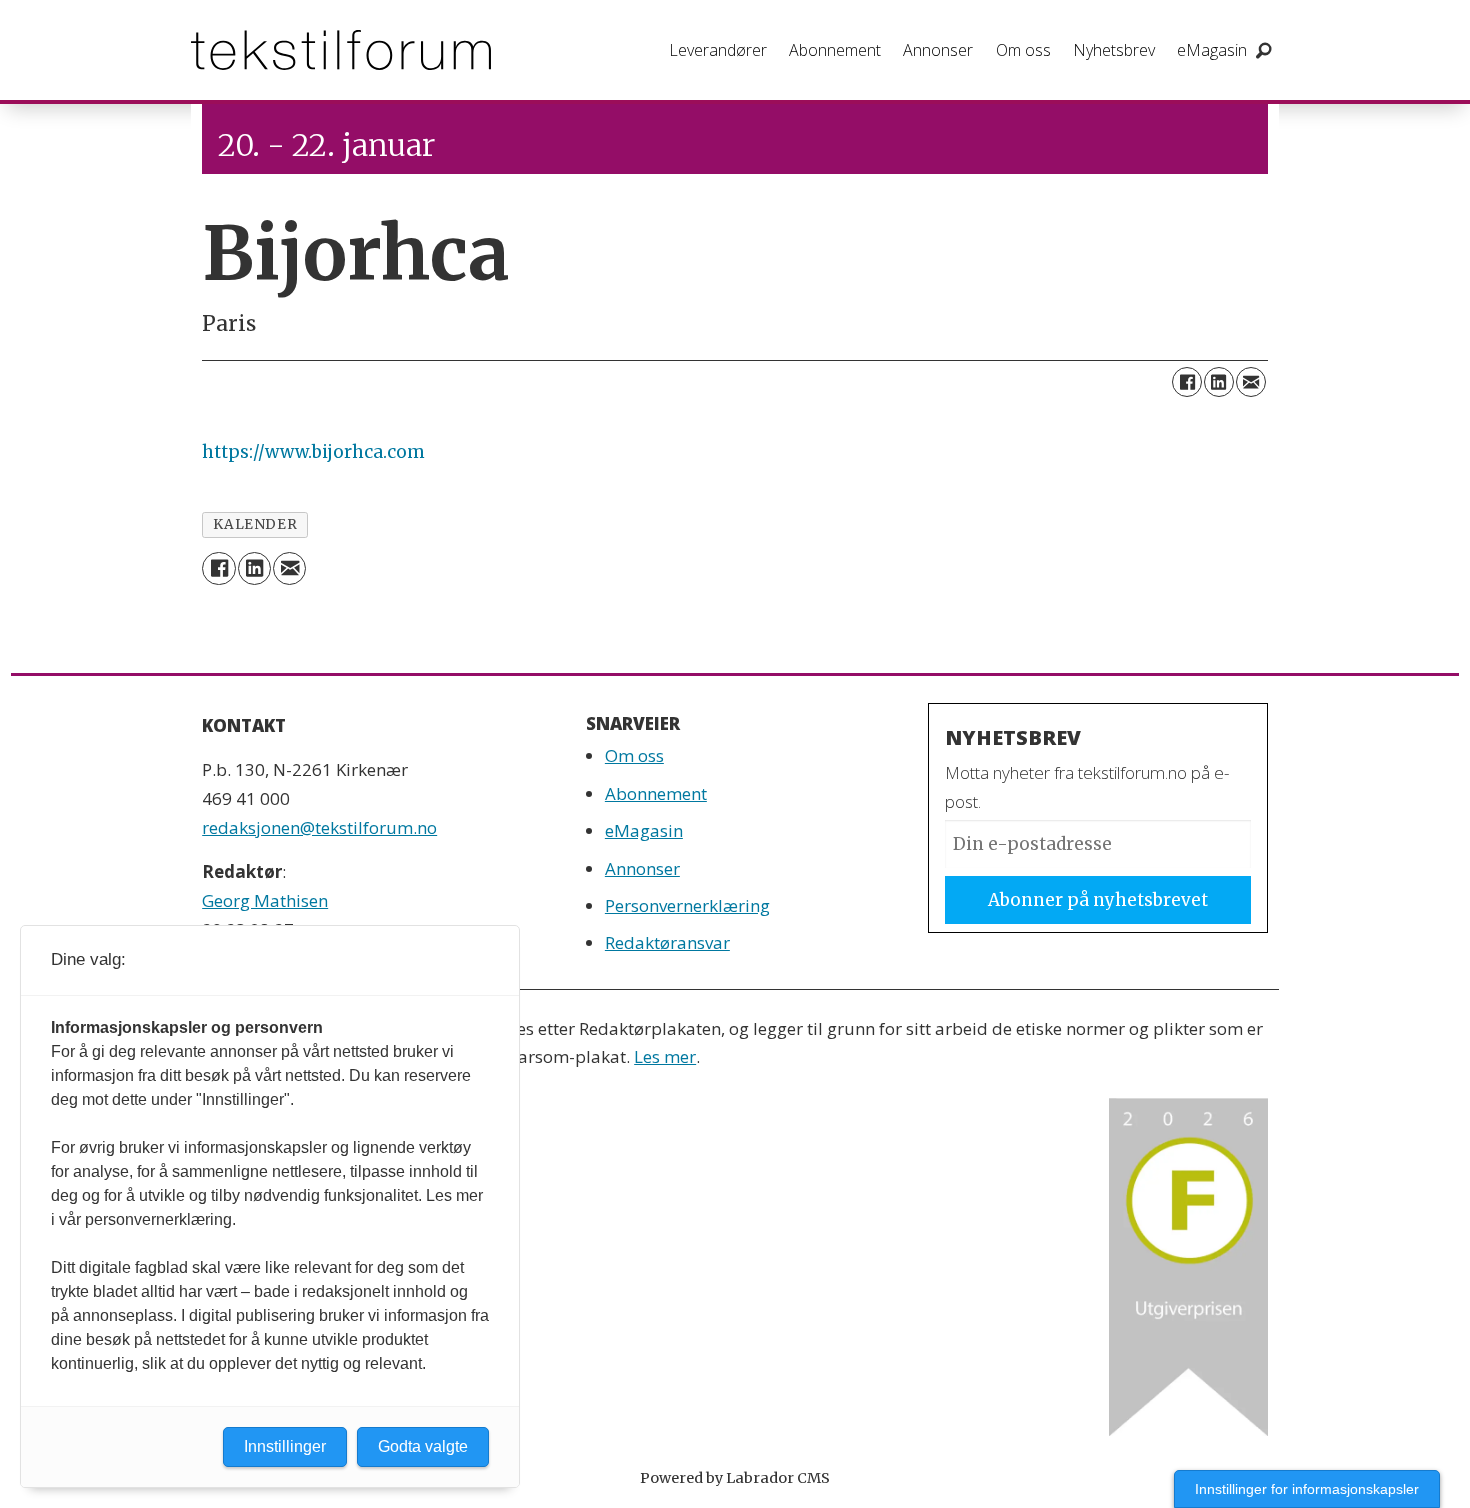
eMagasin (1212, 50)
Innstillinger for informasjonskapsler (1307, 1489)
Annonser (938, 50)
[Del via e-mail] (1251, 382)
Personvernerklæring (687, 905)
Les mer (665, 1056)
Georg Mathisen (265, 900)
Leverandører (718, 50)
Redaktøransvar (667, 942)
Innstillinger (285, 1446)
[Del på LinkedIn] (1219, 382)
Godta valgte (423, 1446)
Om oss (1023, 50)
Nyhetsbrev (1114, 50)
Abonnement (835, 50)
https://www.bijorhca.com (313, 452)
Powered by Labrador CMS (735, 1478)
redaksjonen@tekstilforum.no (319, 827)
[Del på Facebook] (1187, 382)
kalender (255, 524)
